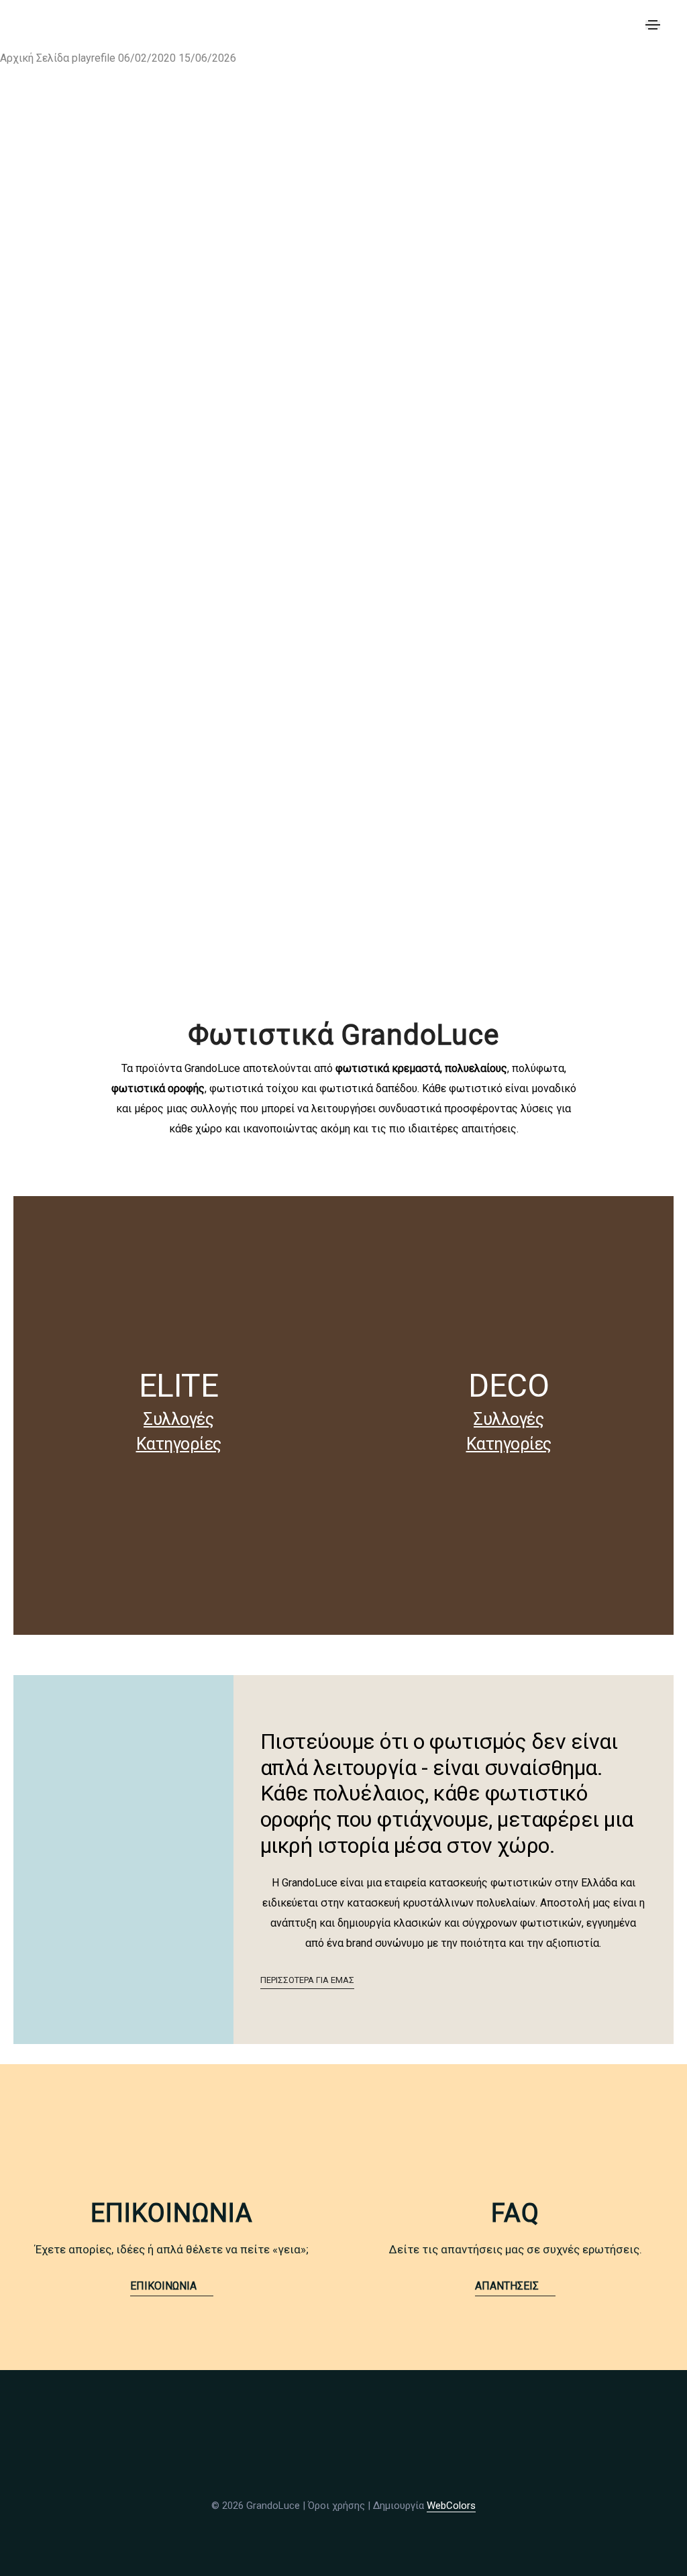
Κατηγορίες (179, 1444)
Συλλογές (178, 1419)
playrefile (95, 58)
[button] (307, 1981)
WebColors (451, 2506)
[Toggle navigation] (653, 25)
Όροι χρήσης (336, 2506)
